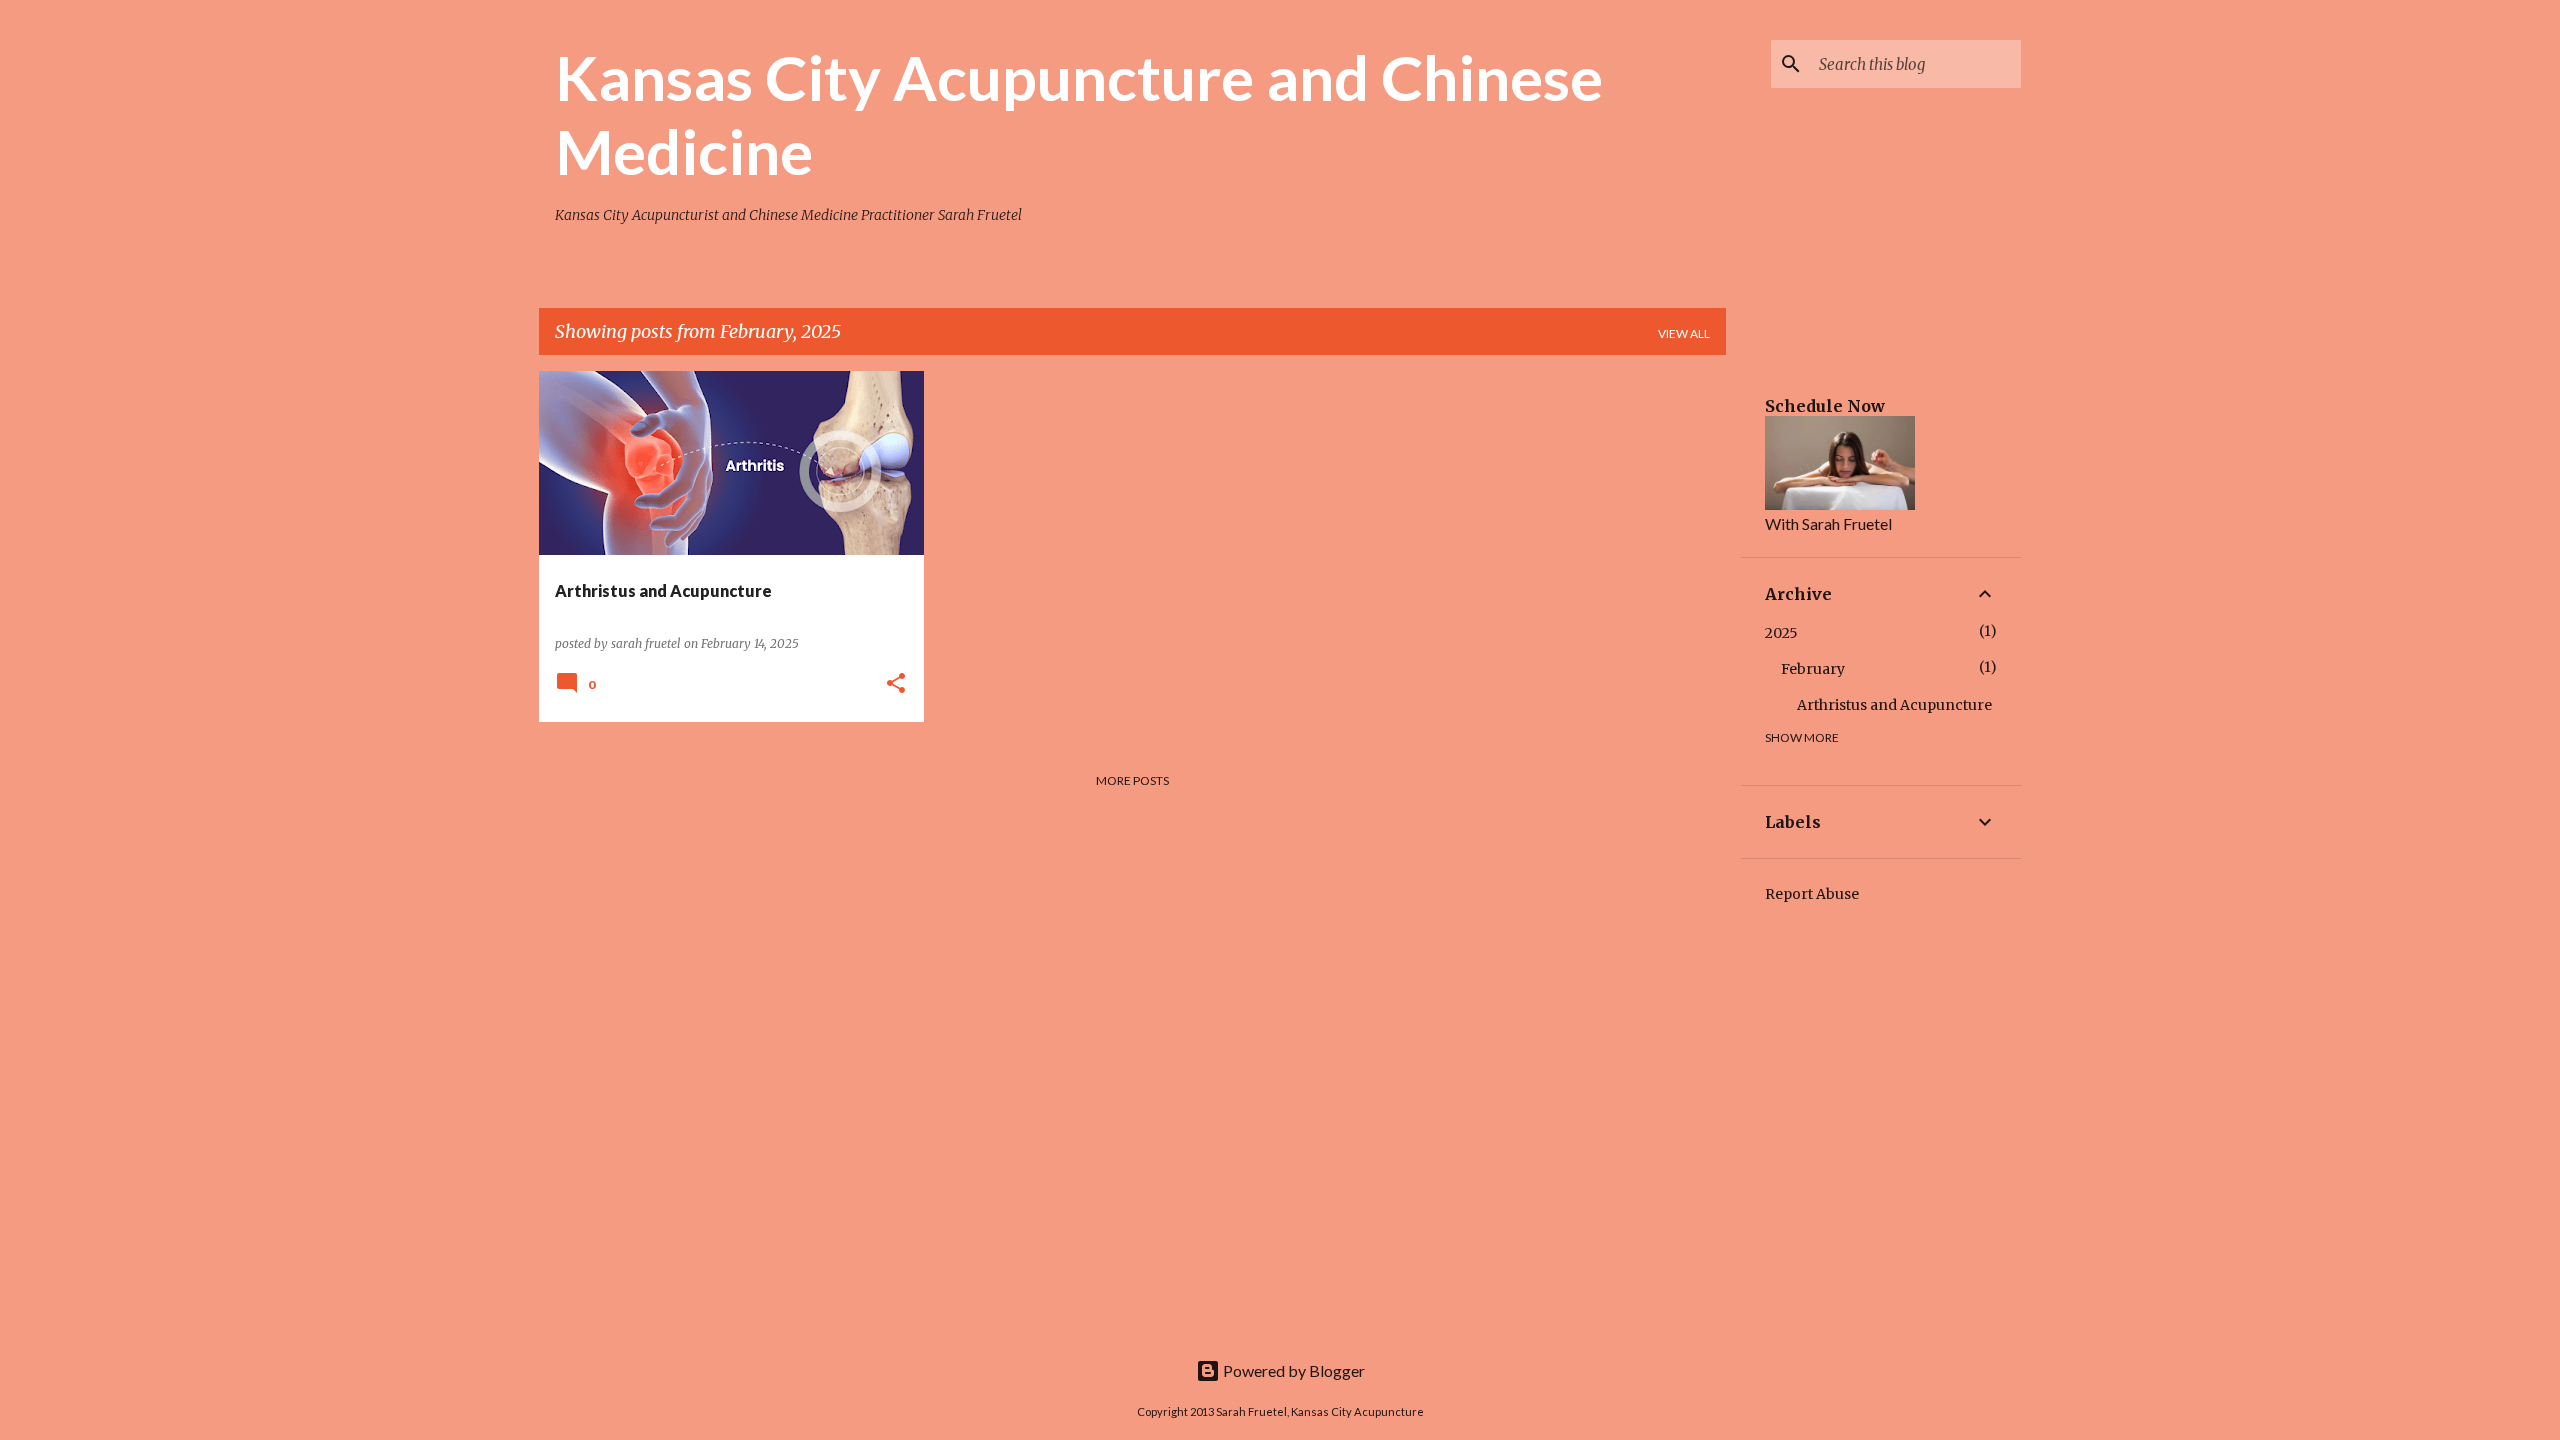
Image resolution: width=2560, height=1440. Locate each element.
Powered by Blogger (1292, 1370)
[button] (896, 684)
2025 (1781, 633)
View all (1684, 333)
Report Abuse (1812, 894)
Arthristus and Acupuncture (1894, 705)
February (1813, 669)
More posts (1132, 780)
